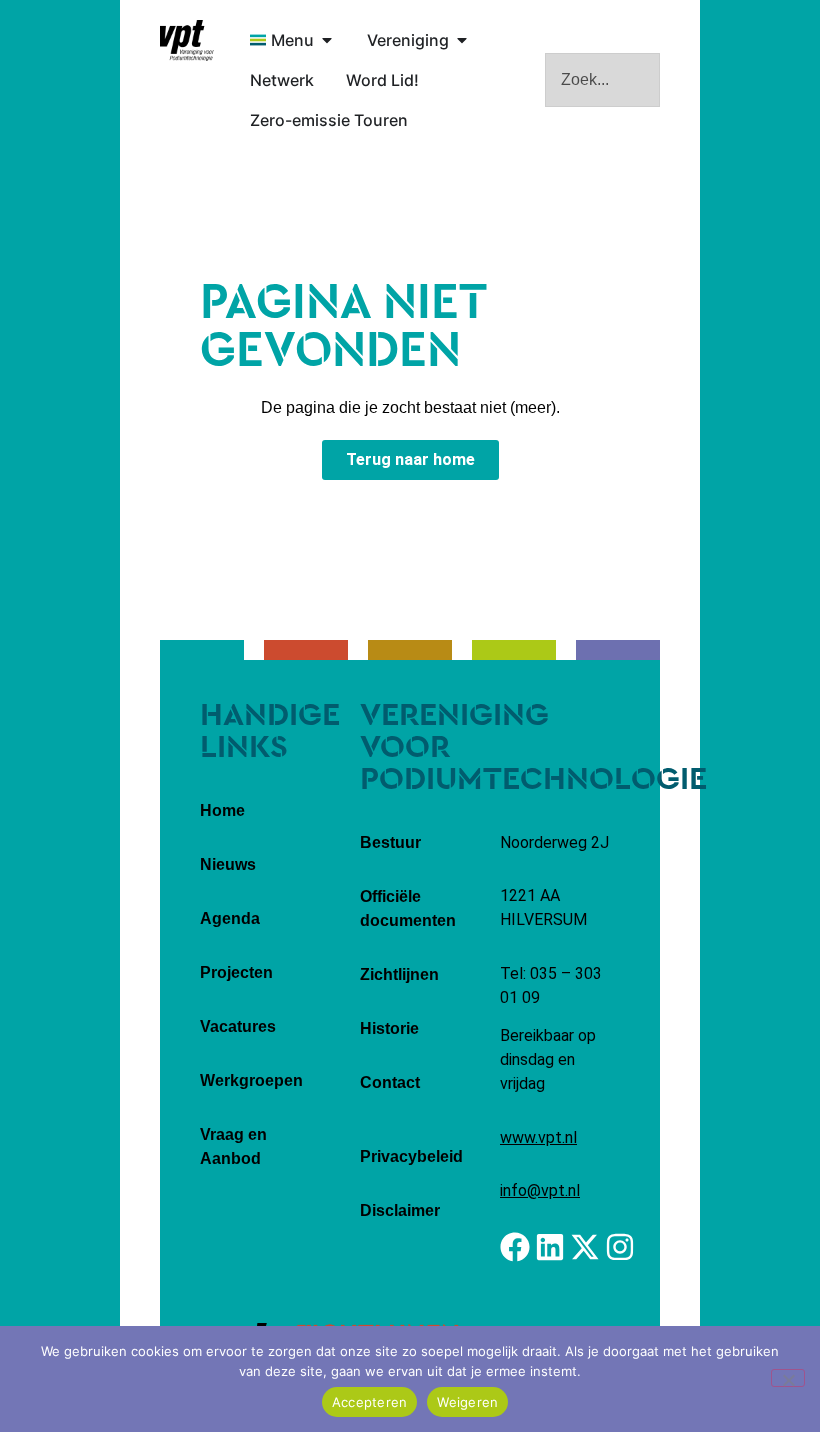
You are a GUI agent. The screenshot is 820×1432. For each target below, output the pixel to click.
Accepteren (370, 1402)
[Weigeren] (788, 1378)
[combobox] (602, 80)
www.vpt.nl (538, 1137)
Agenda (230, 918)
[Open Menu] (327, 40)
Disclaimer (400, 1210)
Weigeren (467, 1402)
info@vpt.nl (540, 1190)
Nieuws (228, 864)
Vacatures (238, 1026)
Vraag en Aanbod (233, 1146)
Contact (390, 1082)
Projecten (236, 972)
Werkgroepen (251, 1080)
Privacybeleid (411, 1156)
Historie (389, 1028)
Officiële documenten (408, 908)
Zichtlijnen (399, 974)
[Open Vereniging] (462, 40)
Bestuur (390, 842)
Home (222, 810)
